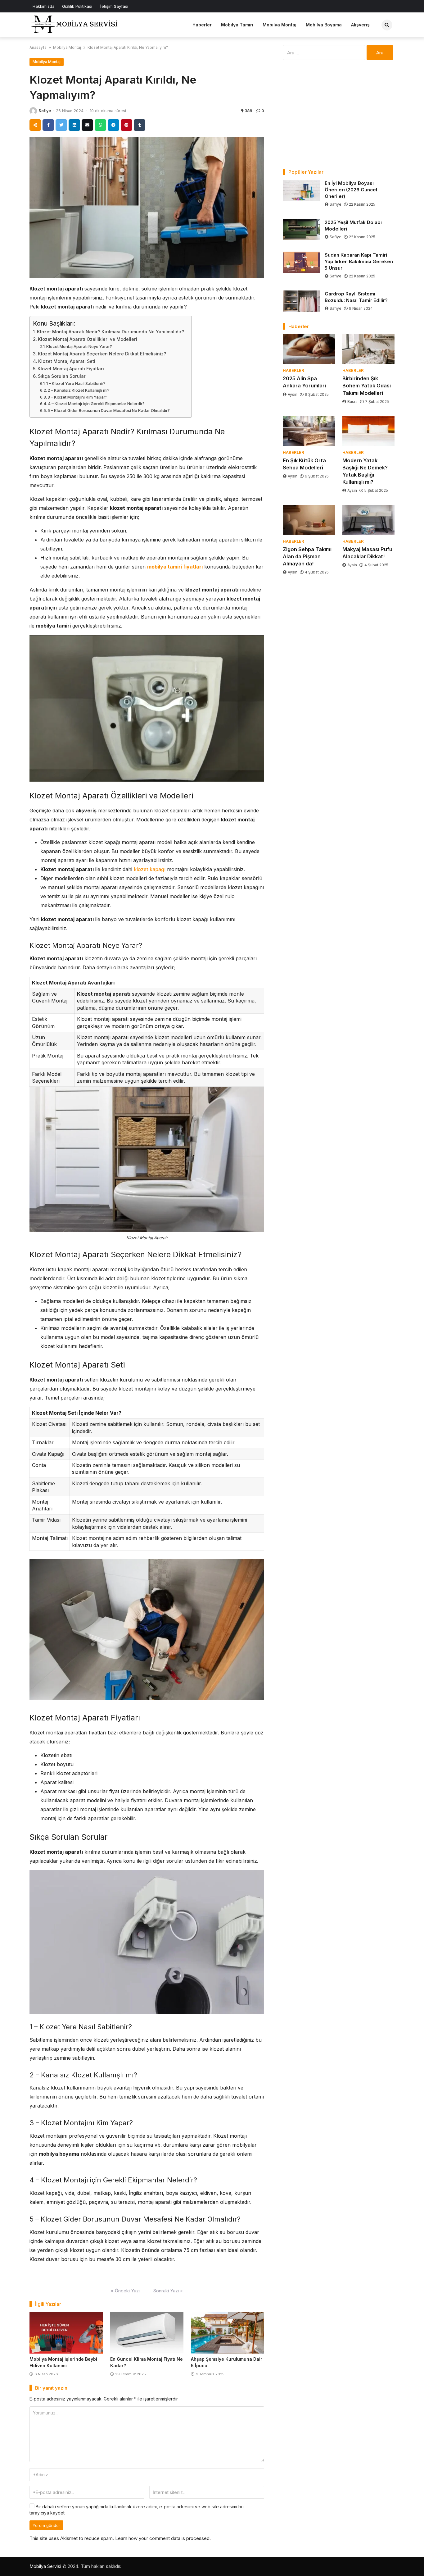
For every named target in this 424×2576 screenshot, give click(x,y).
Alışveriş (360, 25)
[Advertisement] (339, 114)
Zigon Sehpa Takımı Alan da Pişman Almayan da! (307, 556)
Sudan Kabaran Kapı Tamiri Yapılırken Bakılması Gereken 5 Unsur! (359, 261)
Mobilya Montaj (280, 25)
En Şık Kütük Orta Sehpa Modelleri (304, 464)
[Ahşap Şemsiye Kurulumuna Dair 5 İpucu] (228, 2333)
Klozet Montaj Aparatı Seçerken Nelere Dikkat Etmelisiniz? (103, 354)
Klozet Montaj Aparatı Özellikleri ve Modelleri (88, 339)
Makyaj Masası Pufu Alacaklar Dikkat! (367, 553)
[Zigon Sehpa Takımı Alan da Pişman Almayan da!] (309, 520)
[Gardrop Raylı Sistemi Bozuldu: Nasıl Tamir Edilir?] (301, 301)
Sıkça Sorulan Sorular (62, 376)
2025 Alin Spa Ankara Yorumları (304, 382)
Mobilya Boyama (324, 25)
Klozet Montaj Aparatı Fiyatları (71, 369)
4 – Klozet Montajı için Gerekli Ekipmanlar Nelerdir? (97, 404)
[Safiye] (33, 111)
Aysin (293, 394)
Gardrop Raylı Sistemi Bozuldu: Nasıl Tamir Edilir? (356, 297)
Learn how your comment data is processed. (163, 2538)
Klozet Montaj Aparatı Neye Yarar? (80, 346)
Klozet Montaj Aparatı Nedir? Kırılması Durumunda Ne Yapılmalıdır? (111, 332)
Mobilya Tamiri (237, 25)
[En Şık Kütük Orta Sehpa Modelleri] (309, 431)
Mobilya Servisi (45, 2566)
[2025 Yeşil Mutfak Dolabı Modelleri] (301, 230)
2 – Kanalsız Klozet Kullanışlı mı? (79, 390)
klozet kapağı (150, 869)
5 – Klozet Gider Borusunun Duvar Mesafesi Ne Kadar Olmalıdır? (109, 410)
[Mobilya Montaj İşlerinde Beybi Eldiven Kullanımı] (66, 2333)
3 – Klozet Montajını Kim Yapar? (78, 397)
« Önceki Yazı (125, 2291)
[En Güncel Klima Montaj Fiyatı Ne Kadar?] (147, 2333)
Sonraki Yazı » (168, 2291)
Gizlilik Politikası (77, 6)
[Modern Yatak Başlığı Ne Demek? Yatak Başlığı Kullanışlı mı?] (368, 431)
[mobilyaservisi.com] (76, 24)
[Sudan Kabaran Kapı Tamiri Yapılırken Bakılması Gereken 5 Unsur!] (301, 262)
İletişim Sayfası (114, 6)
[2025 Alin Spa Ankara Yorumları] (309, 349)
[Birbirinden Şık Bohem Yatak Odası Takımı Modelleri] (368, 349)
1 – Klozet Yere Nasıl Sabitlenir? (76, 383)
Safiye (45, 111)
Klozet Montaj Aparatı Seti (67, 361)
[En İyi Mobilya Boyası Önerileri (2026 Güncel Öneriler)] (301, 190)
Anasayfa (38, 47)
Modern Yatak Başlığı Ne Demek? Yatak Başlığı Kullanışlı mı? (365, 471)
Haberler (202, 25)
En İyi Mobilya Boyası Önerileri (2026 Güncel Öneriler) (351, 190)
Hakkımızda (44, 6)
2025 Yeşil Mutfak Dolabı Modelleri (353, 226)
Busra (352, 402)
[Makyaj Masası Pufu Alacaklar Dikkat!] (368, 520)
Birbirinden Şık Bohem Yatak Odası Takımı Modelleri (367, 386)
